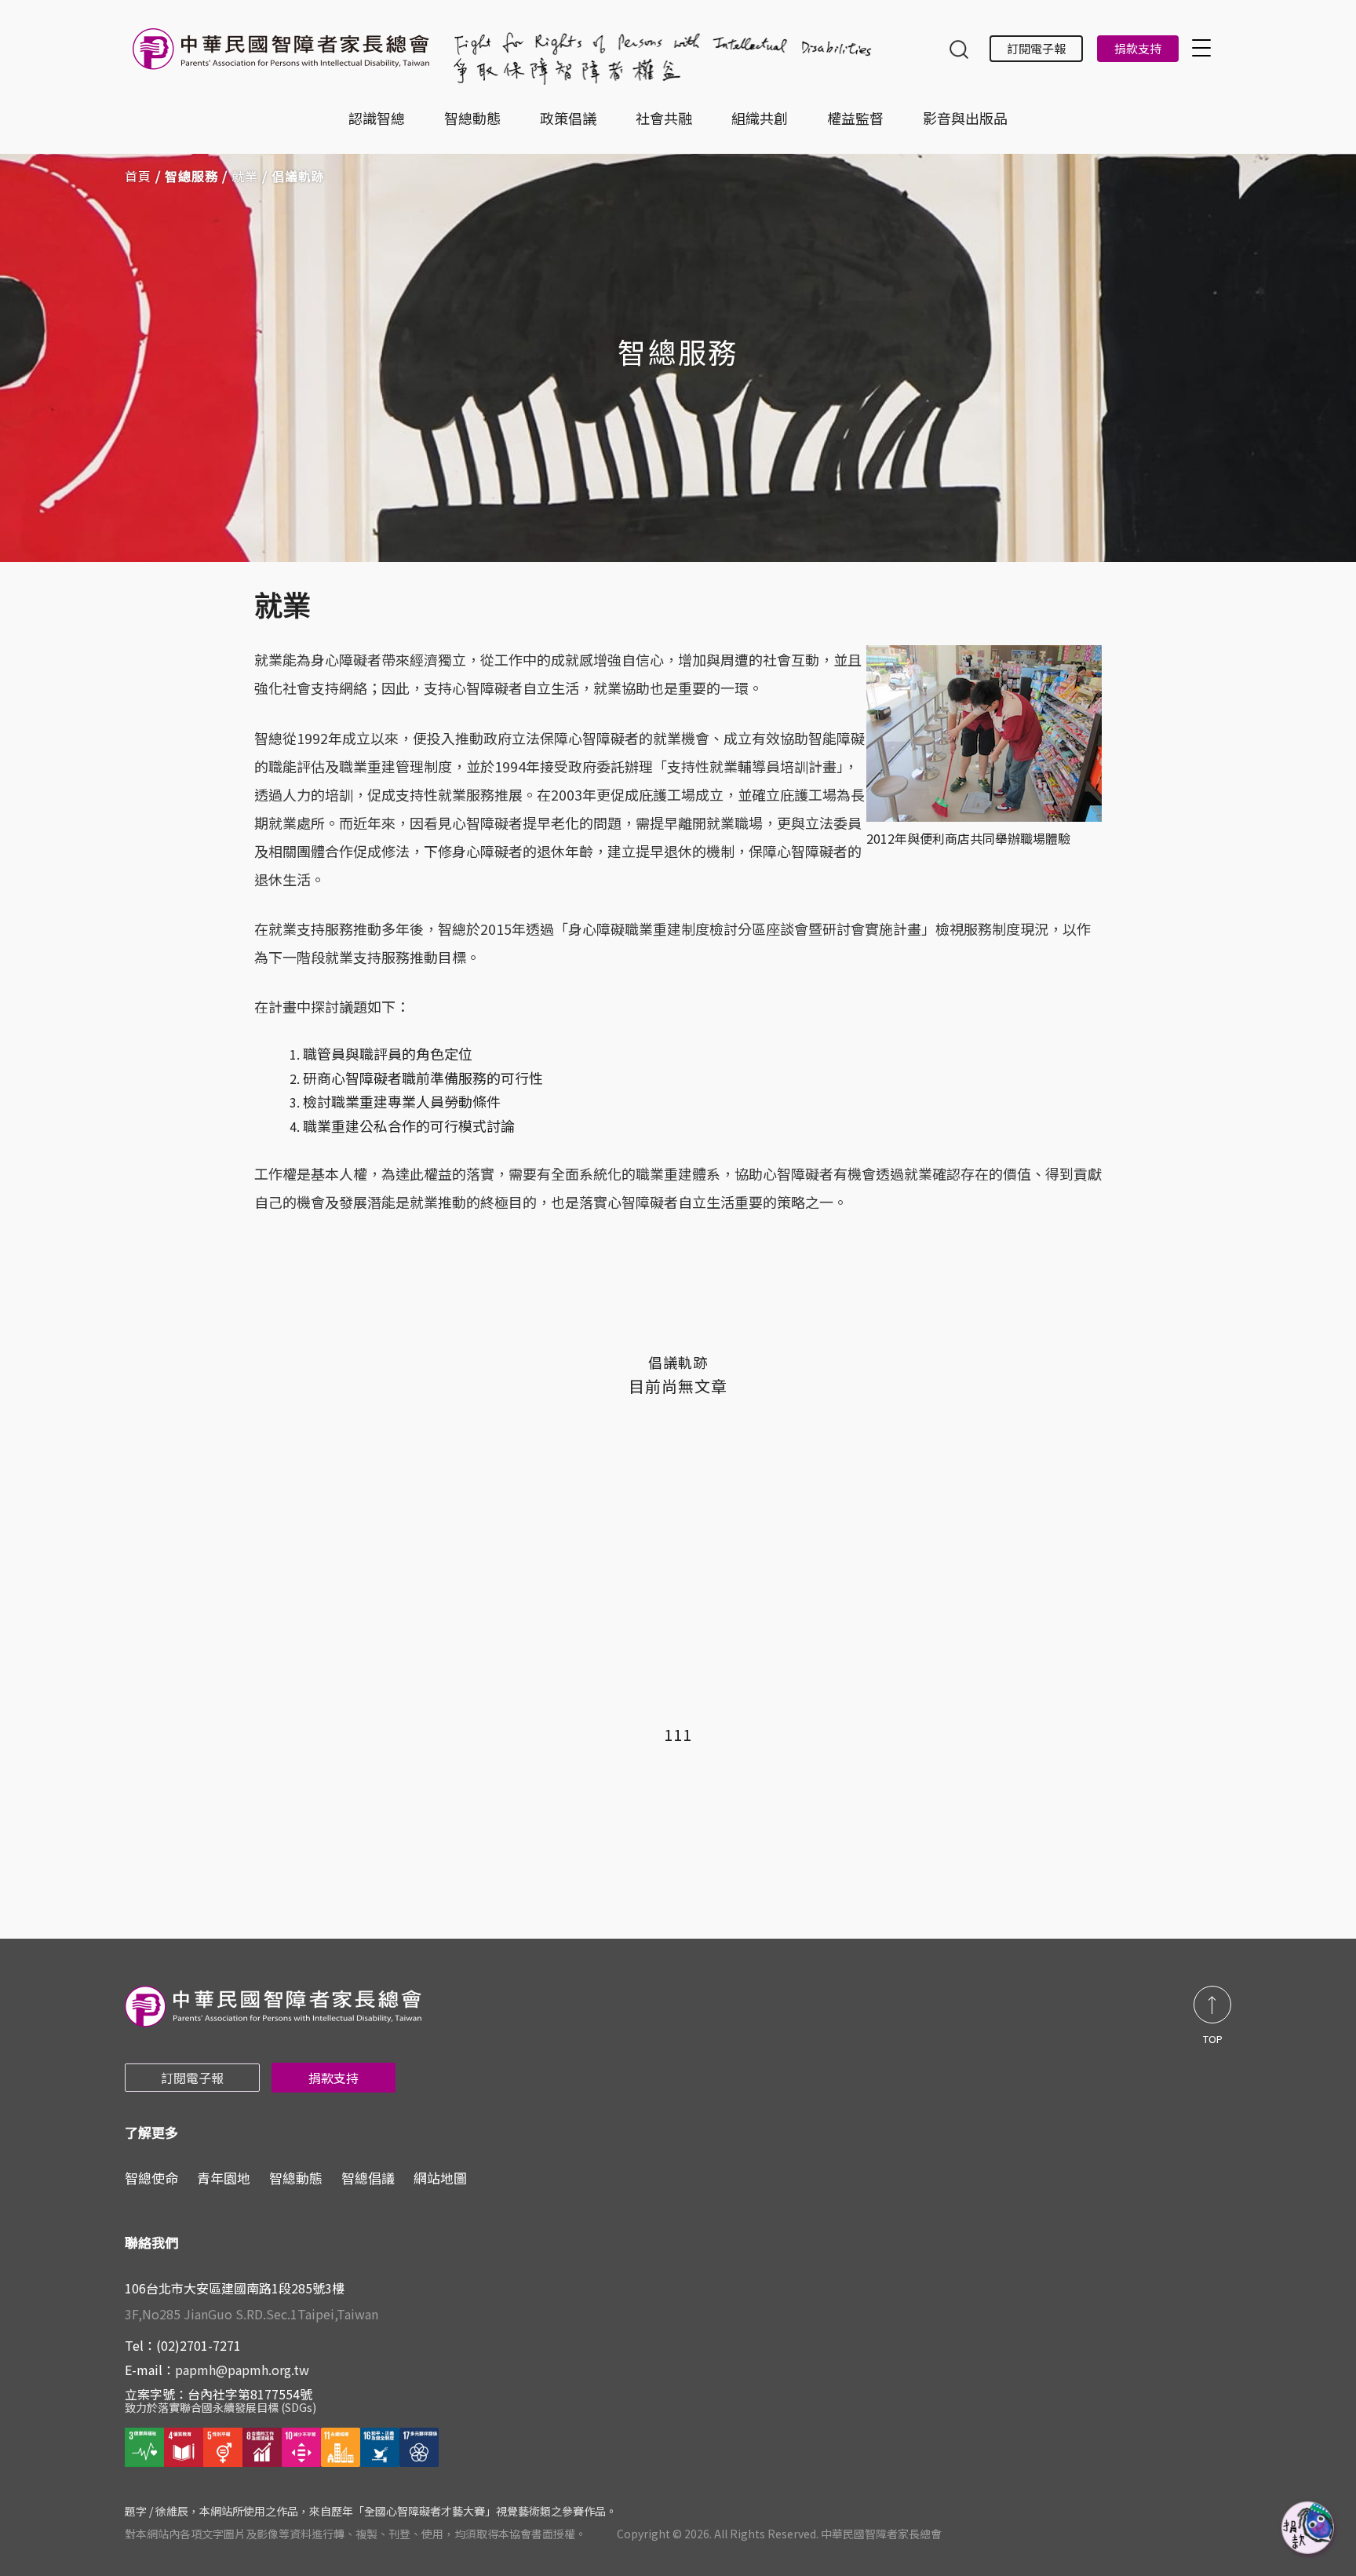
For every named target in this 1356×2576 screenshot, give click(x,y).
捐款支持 (1138, 48)
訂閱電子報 (1036, 48)
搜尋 (959, 51)
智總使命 (151, 2178)
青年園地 (224, 2178)
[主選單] (1204, 47)
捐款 (1309, 2529)
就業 (245, 176)
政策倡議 (568, 118)
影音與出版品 (965, 118)
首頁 (138, 176)
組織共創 (760, 118)
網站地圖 (440, 2178)
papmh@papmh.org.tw (242, 2370)
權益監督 (855, 118)
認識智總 (377, 118)
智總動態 (472, 118)
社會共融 (664, 118)
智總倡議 (368, 2178)
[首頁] (284, 57)
